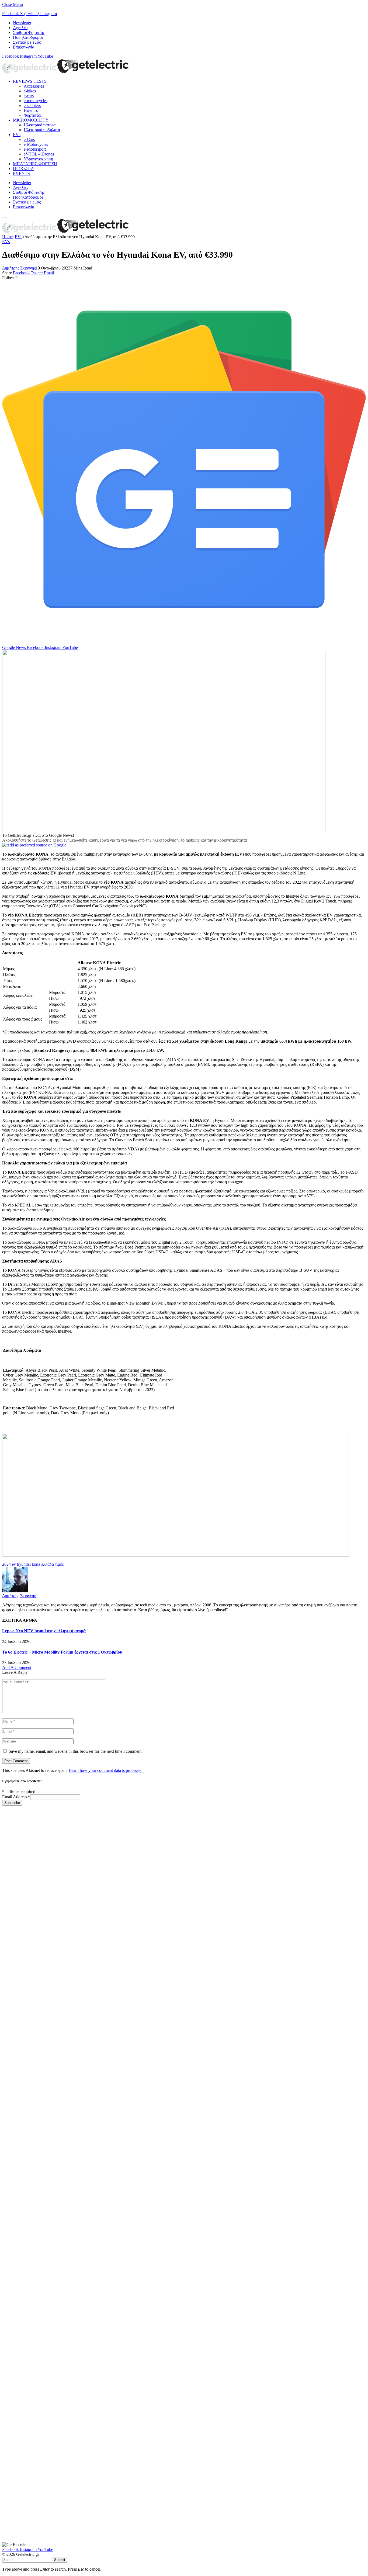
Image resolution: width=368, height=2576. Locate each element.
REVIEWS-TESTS (30, 81)
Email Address (16, 1797)
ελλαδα (48, 1564)
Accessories (34, 86)
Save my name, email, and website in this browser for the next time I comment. (76, 1751)
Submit (60, 2560)
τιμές (59, 1564)
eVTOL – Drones (39, 154)
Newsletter (22, 23)
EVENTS (21, 173)
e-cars (29, 96)
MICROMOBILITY (31, 120)
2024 (6, 1564)
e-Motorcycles (36, 144)
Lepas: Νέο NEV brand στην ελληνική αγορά (44, 1631)
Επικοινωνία (24, 47)
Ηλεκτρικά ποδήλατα (42, 130)
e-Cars (29, 139)
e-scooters (32, 106)
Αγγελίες (21, 28)
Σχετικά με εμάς (27, 42)
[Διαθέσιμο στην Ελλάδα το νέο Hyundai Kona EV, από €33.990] (164, 830)
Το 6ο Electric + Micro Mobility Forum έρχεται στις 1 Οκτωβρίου (62, 1652)
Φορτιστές (33, 115)
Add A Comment (17, 1667)
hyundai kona (29, 1564)
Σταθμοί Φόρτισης (29, 32)
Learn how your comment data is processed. (106, 1770)
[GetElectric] (65, 72)
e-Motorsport (35, 149)
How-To (31, 110)
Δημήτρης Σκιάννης (19, 268)
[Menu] (4, 217)
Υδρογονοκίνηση (38, 159)
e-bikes (30, 91)
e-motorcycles (36, 101)
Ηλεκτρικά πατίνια (40, 125)
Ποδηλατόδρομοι (28, 37)
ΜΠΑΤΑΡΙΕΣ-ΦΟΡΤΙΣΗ (35, 164)
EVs (17, 135)
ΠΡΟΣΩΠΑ (23, 169)
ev (14, 1564)
